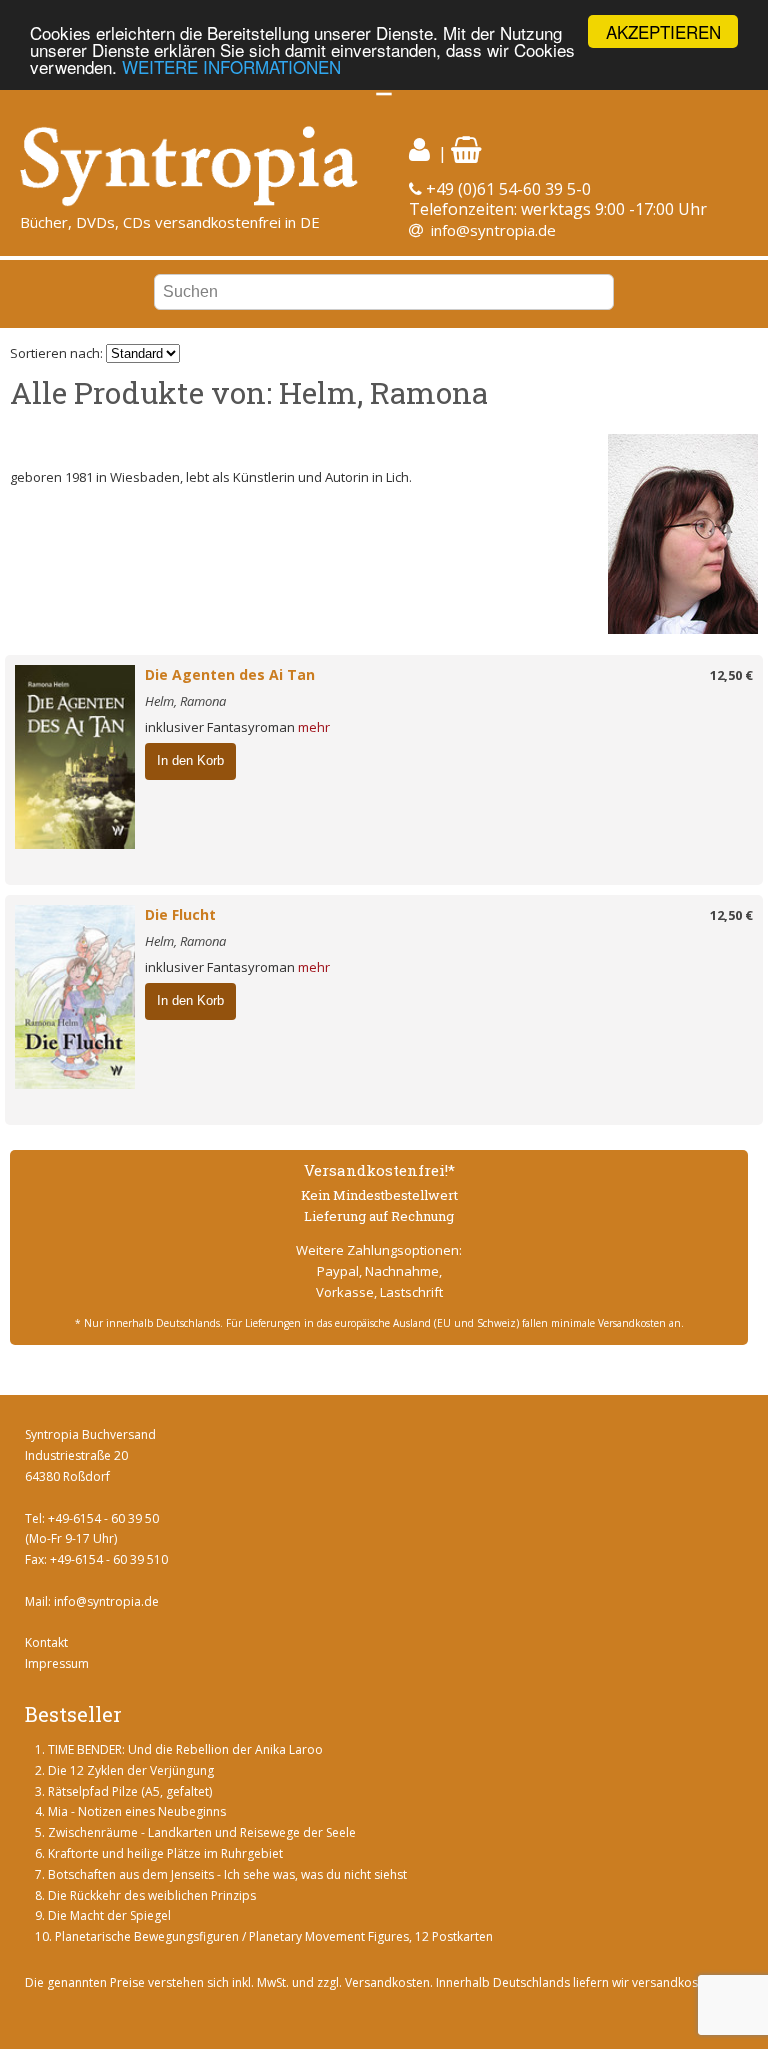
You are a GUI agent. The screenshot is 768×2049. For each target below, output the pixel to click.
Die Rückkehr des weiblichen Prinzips (152, 1895)
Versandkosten (387, 1982)
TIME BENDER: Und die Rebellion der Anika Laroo (185, 1749)
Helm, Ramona (185, 701)
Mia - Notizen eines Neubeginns (137, 1811)
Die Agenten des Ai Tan (230, 674)
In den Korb (190, 760)
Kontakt (46, 1642)
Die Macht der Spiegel (109, 1915)
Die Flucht (180, 914)
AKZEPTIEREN (663, 31)
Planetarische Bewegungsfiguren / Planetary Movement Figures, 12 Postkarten (274, 1936)
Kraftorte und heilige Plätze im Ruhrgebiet (165, 1853)
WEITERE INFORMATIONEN (231, 66)
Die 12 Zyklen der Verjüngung (131, 1770)
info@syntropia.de (493, 230)
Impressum (57, 1663)
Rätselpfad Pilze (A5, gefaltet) (130, 1791)
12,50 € (731, 675)
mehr (314, 727)
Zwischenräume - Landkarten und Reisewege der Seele (202, 1832)
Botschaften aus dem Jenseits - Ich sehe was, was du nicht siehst (227, 1874)
